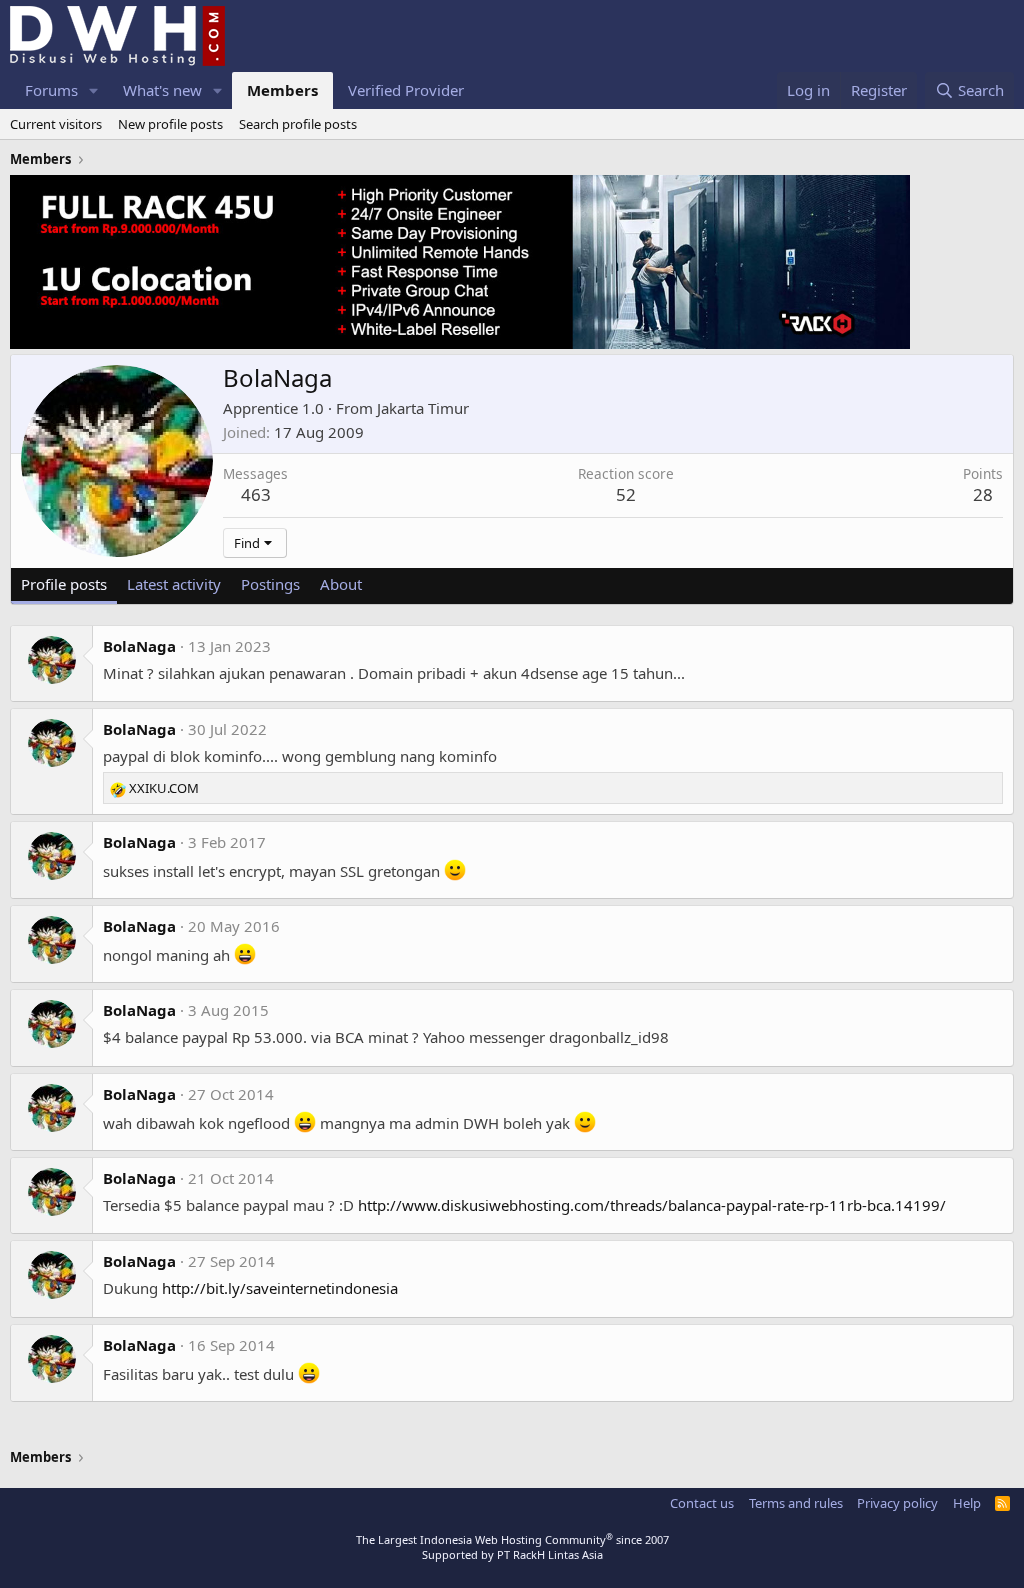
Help (967, 1503)
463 (256, 494)
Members (282, 90)
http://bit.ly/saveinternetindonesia (280, 1288)
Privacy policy (897, 1503)
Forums (51, 90)
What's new (162, 90)
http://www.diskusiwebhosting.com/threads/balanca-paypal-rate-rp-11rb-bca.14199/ (652, 1205)
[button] (94, 90)
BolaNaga (139, 646)
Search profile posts (298, 124)
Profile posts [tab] (64, 584)
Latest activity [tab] (174, 584)
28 (983, 494)
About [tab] (341, 584)
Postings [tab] (270, 584)
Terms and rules (796, 1503)
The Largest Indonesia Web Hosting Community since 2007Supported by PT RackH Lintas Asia (512, 1547)
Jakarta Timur (423, 408)
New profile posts (170, 124)
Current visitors (56, 124)
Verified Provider (406, 90)
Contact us (702, 1503)
